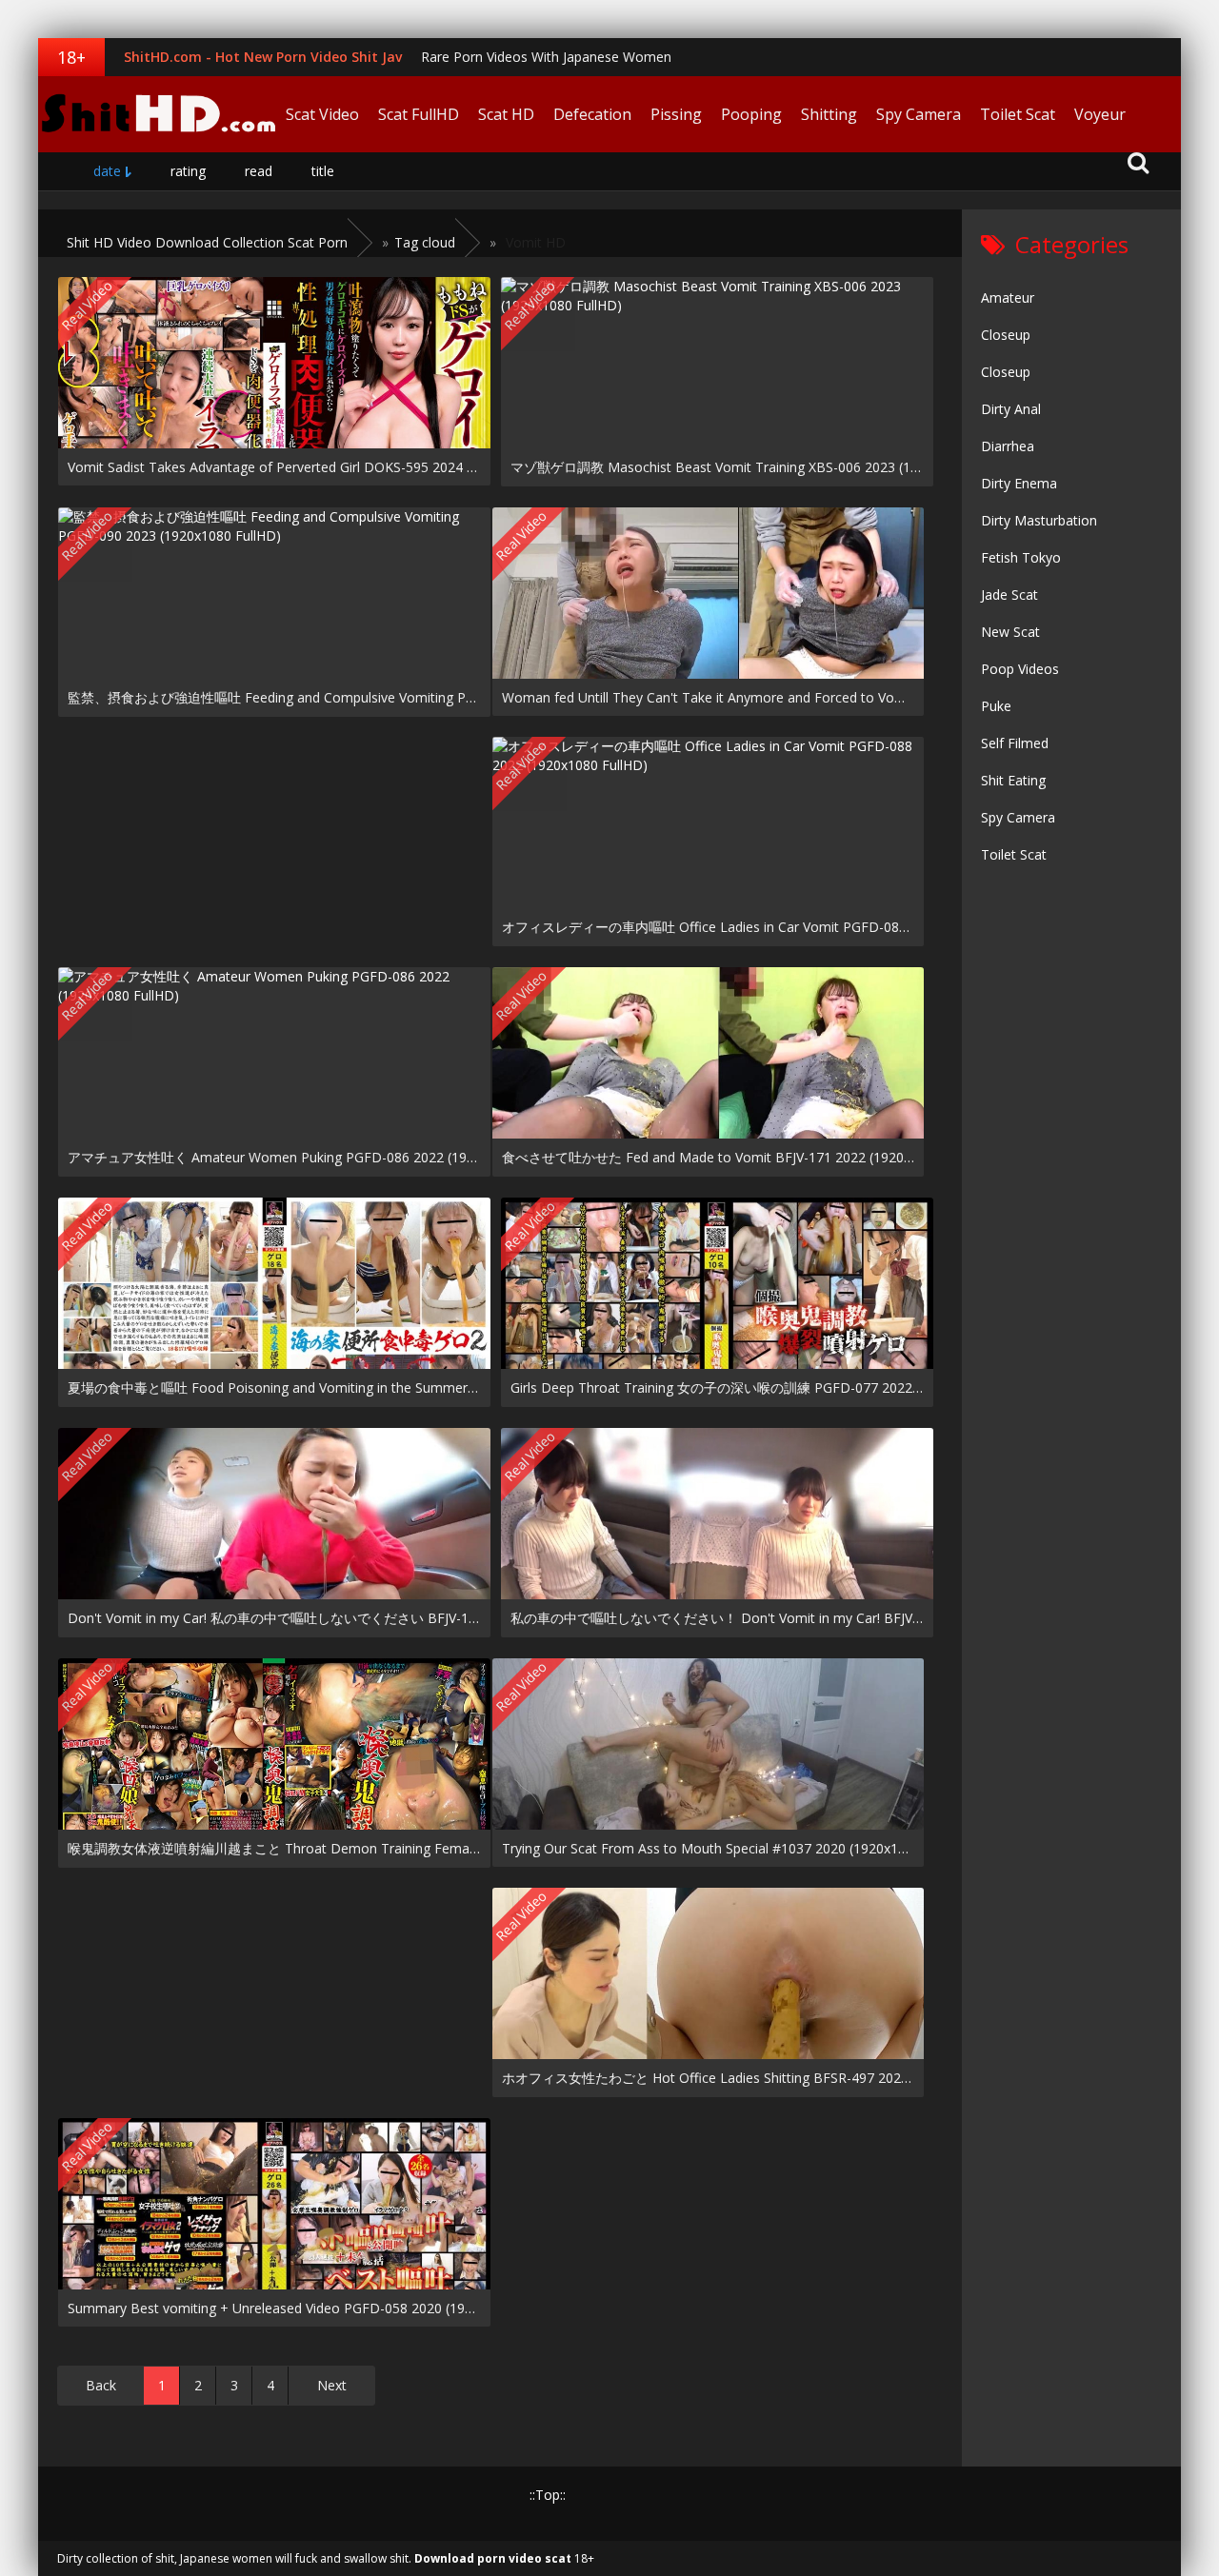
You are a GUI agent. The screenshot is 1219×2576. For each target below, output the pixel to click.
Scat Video (322, 114)
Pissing (676, 114)
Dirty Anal (1011, 409)
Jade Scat (1009, 594)
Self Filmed (1015, 743)
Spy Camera (919, 114)
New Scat (1010, 632)
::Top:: (548, 2495)
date (107, 171)
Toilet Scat (1018, 114)
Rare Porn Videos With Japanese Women (546, 57)
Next (332, 2385)
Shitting (829, 114)
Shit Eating (1013, 780)
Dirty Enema (1019, 483)
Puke (996, 706)
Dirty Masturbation (1039, 520)
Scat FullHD (419, 114)
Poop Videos (1020, 669)
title (323, 171)
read (259, 171)
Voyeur (1100, 114)
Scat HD (506, 114)
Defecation (592, 114)
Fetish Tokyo (1021, 557)
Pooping (751, 114)
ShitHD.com (157, 114)
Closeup (1006, 335)
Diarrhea (1008, 446)
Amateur (1008, 297)
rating (188, 171)
